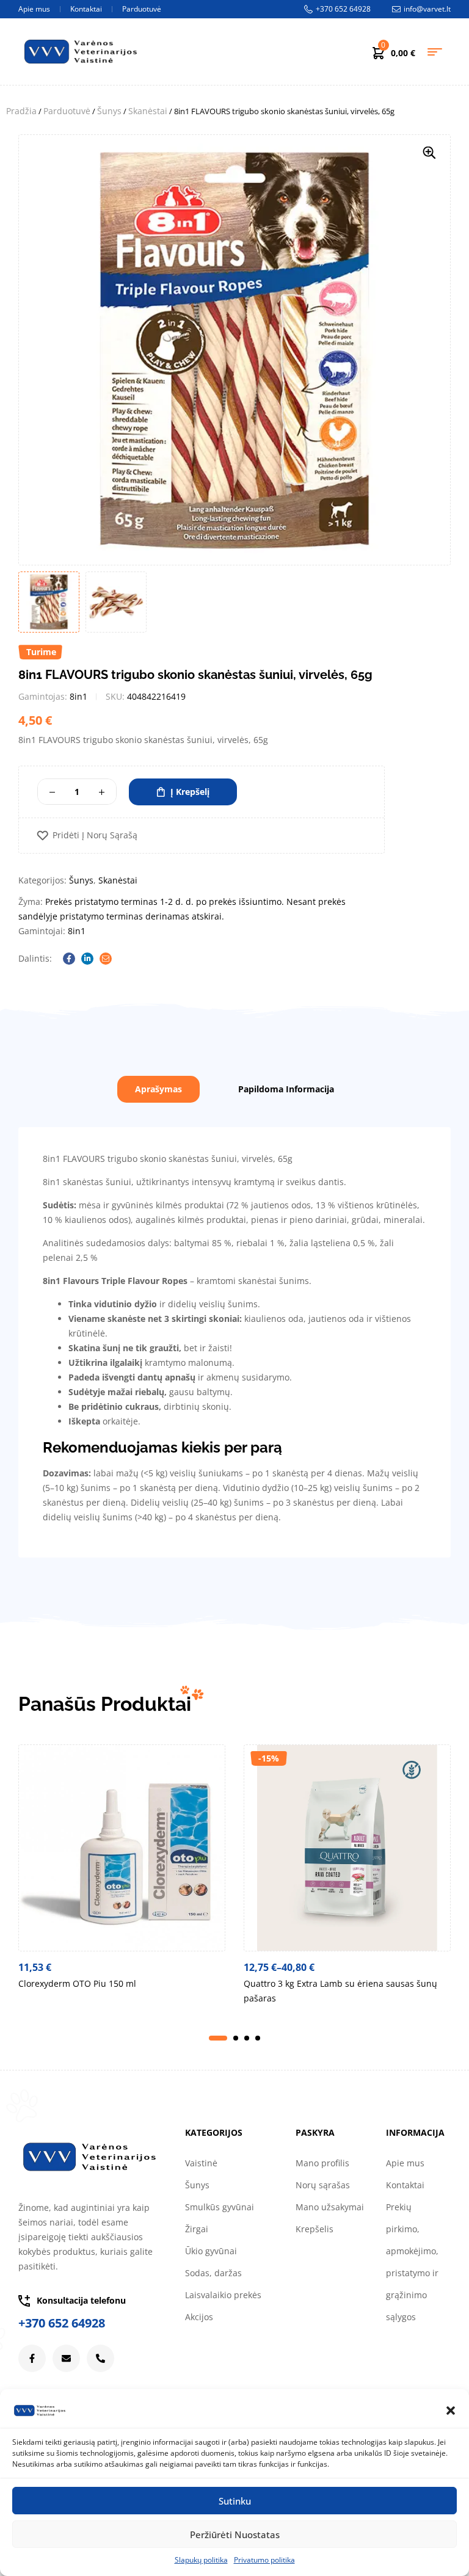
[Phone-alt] (100, 2358)
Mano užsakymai (330, 2207)
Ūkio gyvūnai (211, 2251)
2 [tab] (236, 2038)
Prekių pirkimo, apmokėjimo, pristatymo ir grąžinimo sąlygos (412, 2262)
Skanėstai (148, 111)
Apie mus (405, 2163)
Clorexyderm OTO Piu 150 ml (77, 1983)
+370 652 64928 (62, 2323)
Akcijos (199, 2317)
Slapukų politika (201, 2560)
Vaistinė (201, 2163)
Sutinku (235, 2501)
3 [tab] (247, 2038)
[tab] (158, 1089)
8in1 (78, 696)
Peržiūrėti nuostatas (235, 2534)
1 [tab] (218, 2038)
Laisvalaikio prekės (223, 2295)
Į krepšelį (190, 792)
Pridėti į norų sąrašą (95, 836)
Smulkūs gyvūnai (220, 2207)
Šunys (109, 111)
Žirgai (197, 2229)
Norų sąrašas (323, 2185)
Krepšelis (314, 2229)
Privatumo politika (264, 2560)
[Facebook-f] (32, 2358)
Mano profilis (322, 2163)
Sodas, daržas (213, 2273)
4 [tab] (258, 2038)
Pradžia (21, 111)
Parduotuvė (67, 111)
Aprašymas (158, 1089)
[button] (451, 2411)
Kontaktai (405, 2185)
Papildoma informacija (286, 1089)
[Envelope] (66, 2358)
